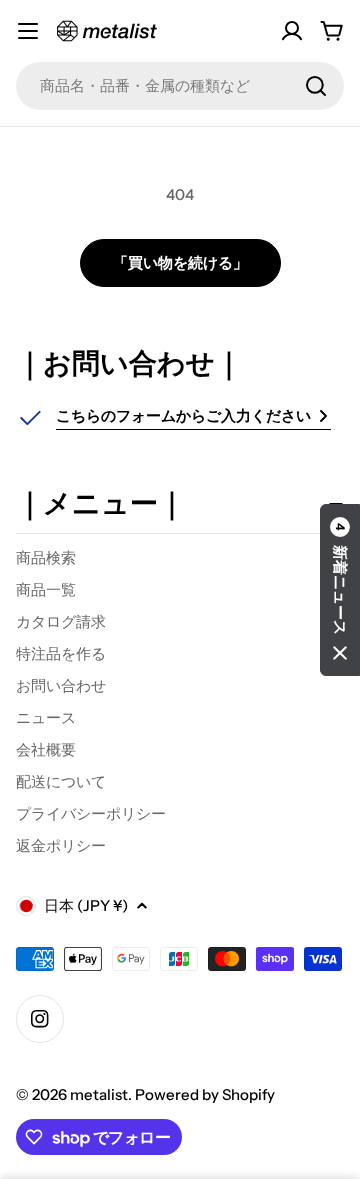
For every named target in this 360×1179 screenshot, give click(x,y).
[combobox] (180, 86)
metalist (99, 1094)
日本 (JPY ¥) (86, 905)
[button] (340, 590)
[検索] (316, 86)
